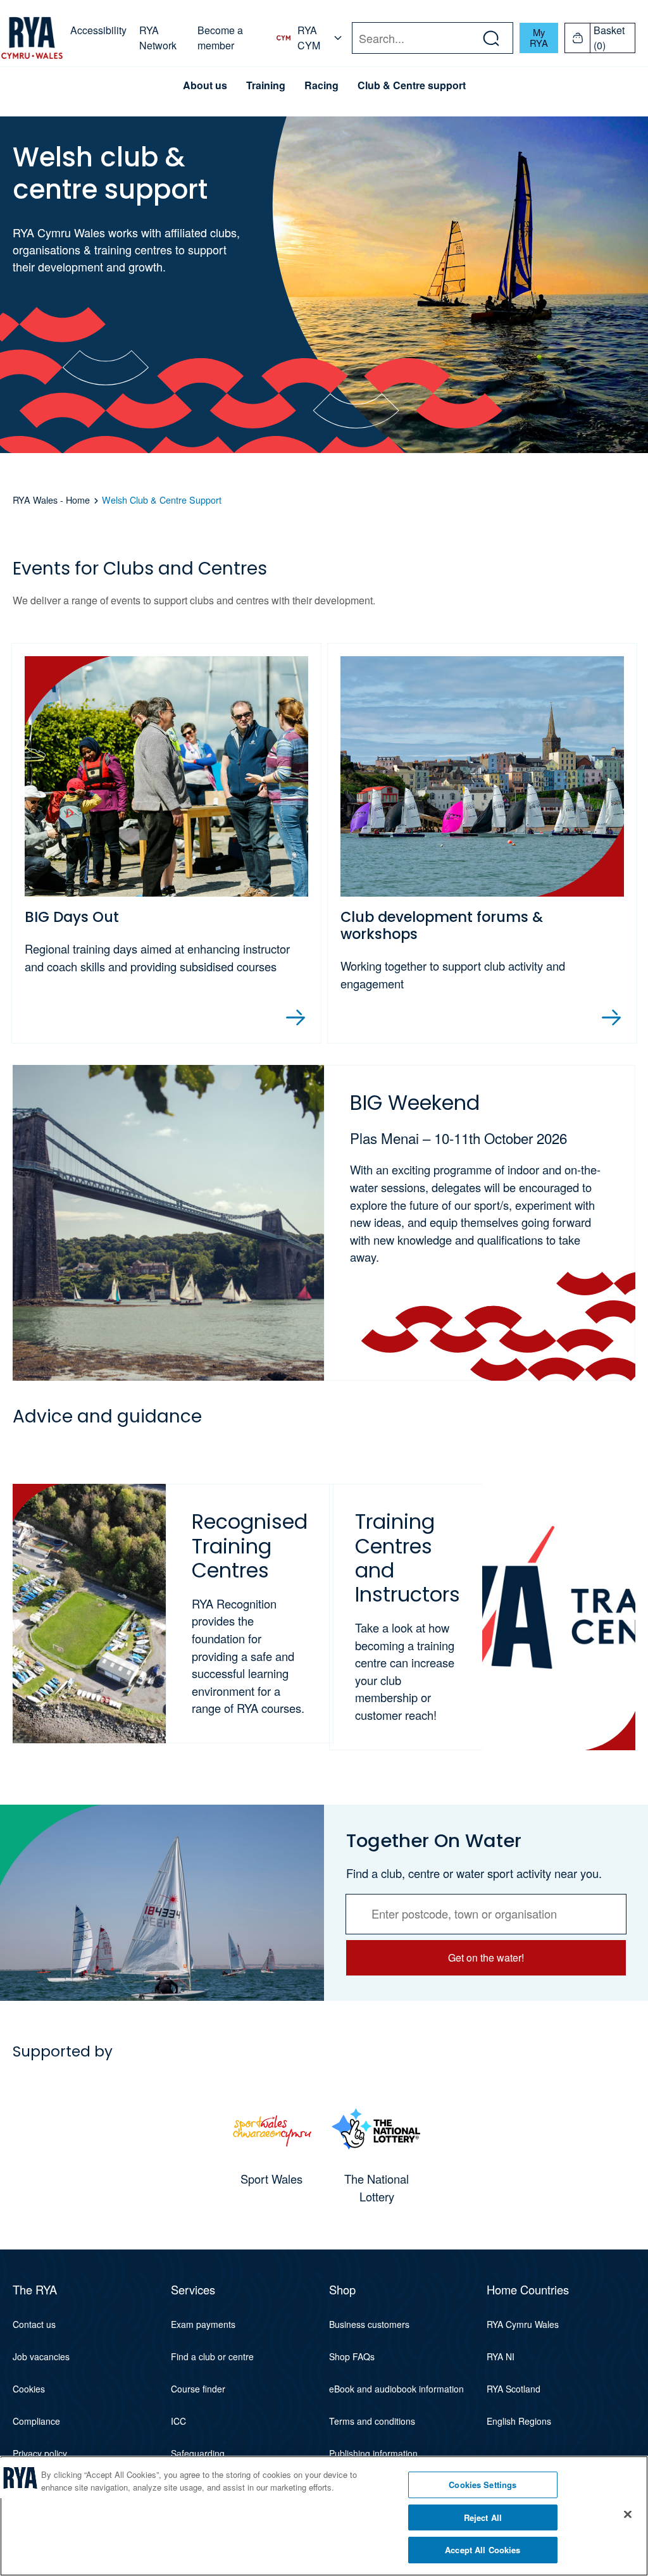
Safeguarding (198, 2453)
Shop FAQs (352, 2356)
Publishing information (373, 2453)
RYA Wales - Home (51, 500)
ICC (178, 2421)
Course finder (198, 2389)
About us (205, 85)
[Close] (628, 2515)
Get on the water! (486, 1957)
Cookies (29, 2389)
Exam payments (203, 2324)
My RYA (539, 37)
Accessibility (98, 30)
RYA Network (158, 38)
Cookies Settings (483, 2485)
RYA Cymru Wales (523, 2324)
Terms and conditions (372, 2421)
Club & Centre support (412, 85)
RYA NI (501, 2356)
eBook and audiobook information (396, 2389)
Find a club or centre (212, 2356)
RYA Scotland (514, 2389)
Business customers (369, 2324)
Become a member (220, 38)
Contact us (34, 2324)
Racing (321, 85)
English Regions (519, 2421)
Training (266, 85)
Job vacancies (41, 2356)
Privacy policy (40, 2453)
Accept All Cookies (483, 2550)
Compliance (36, 2421)
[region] (324, 2516)
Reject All (483, 2517)
